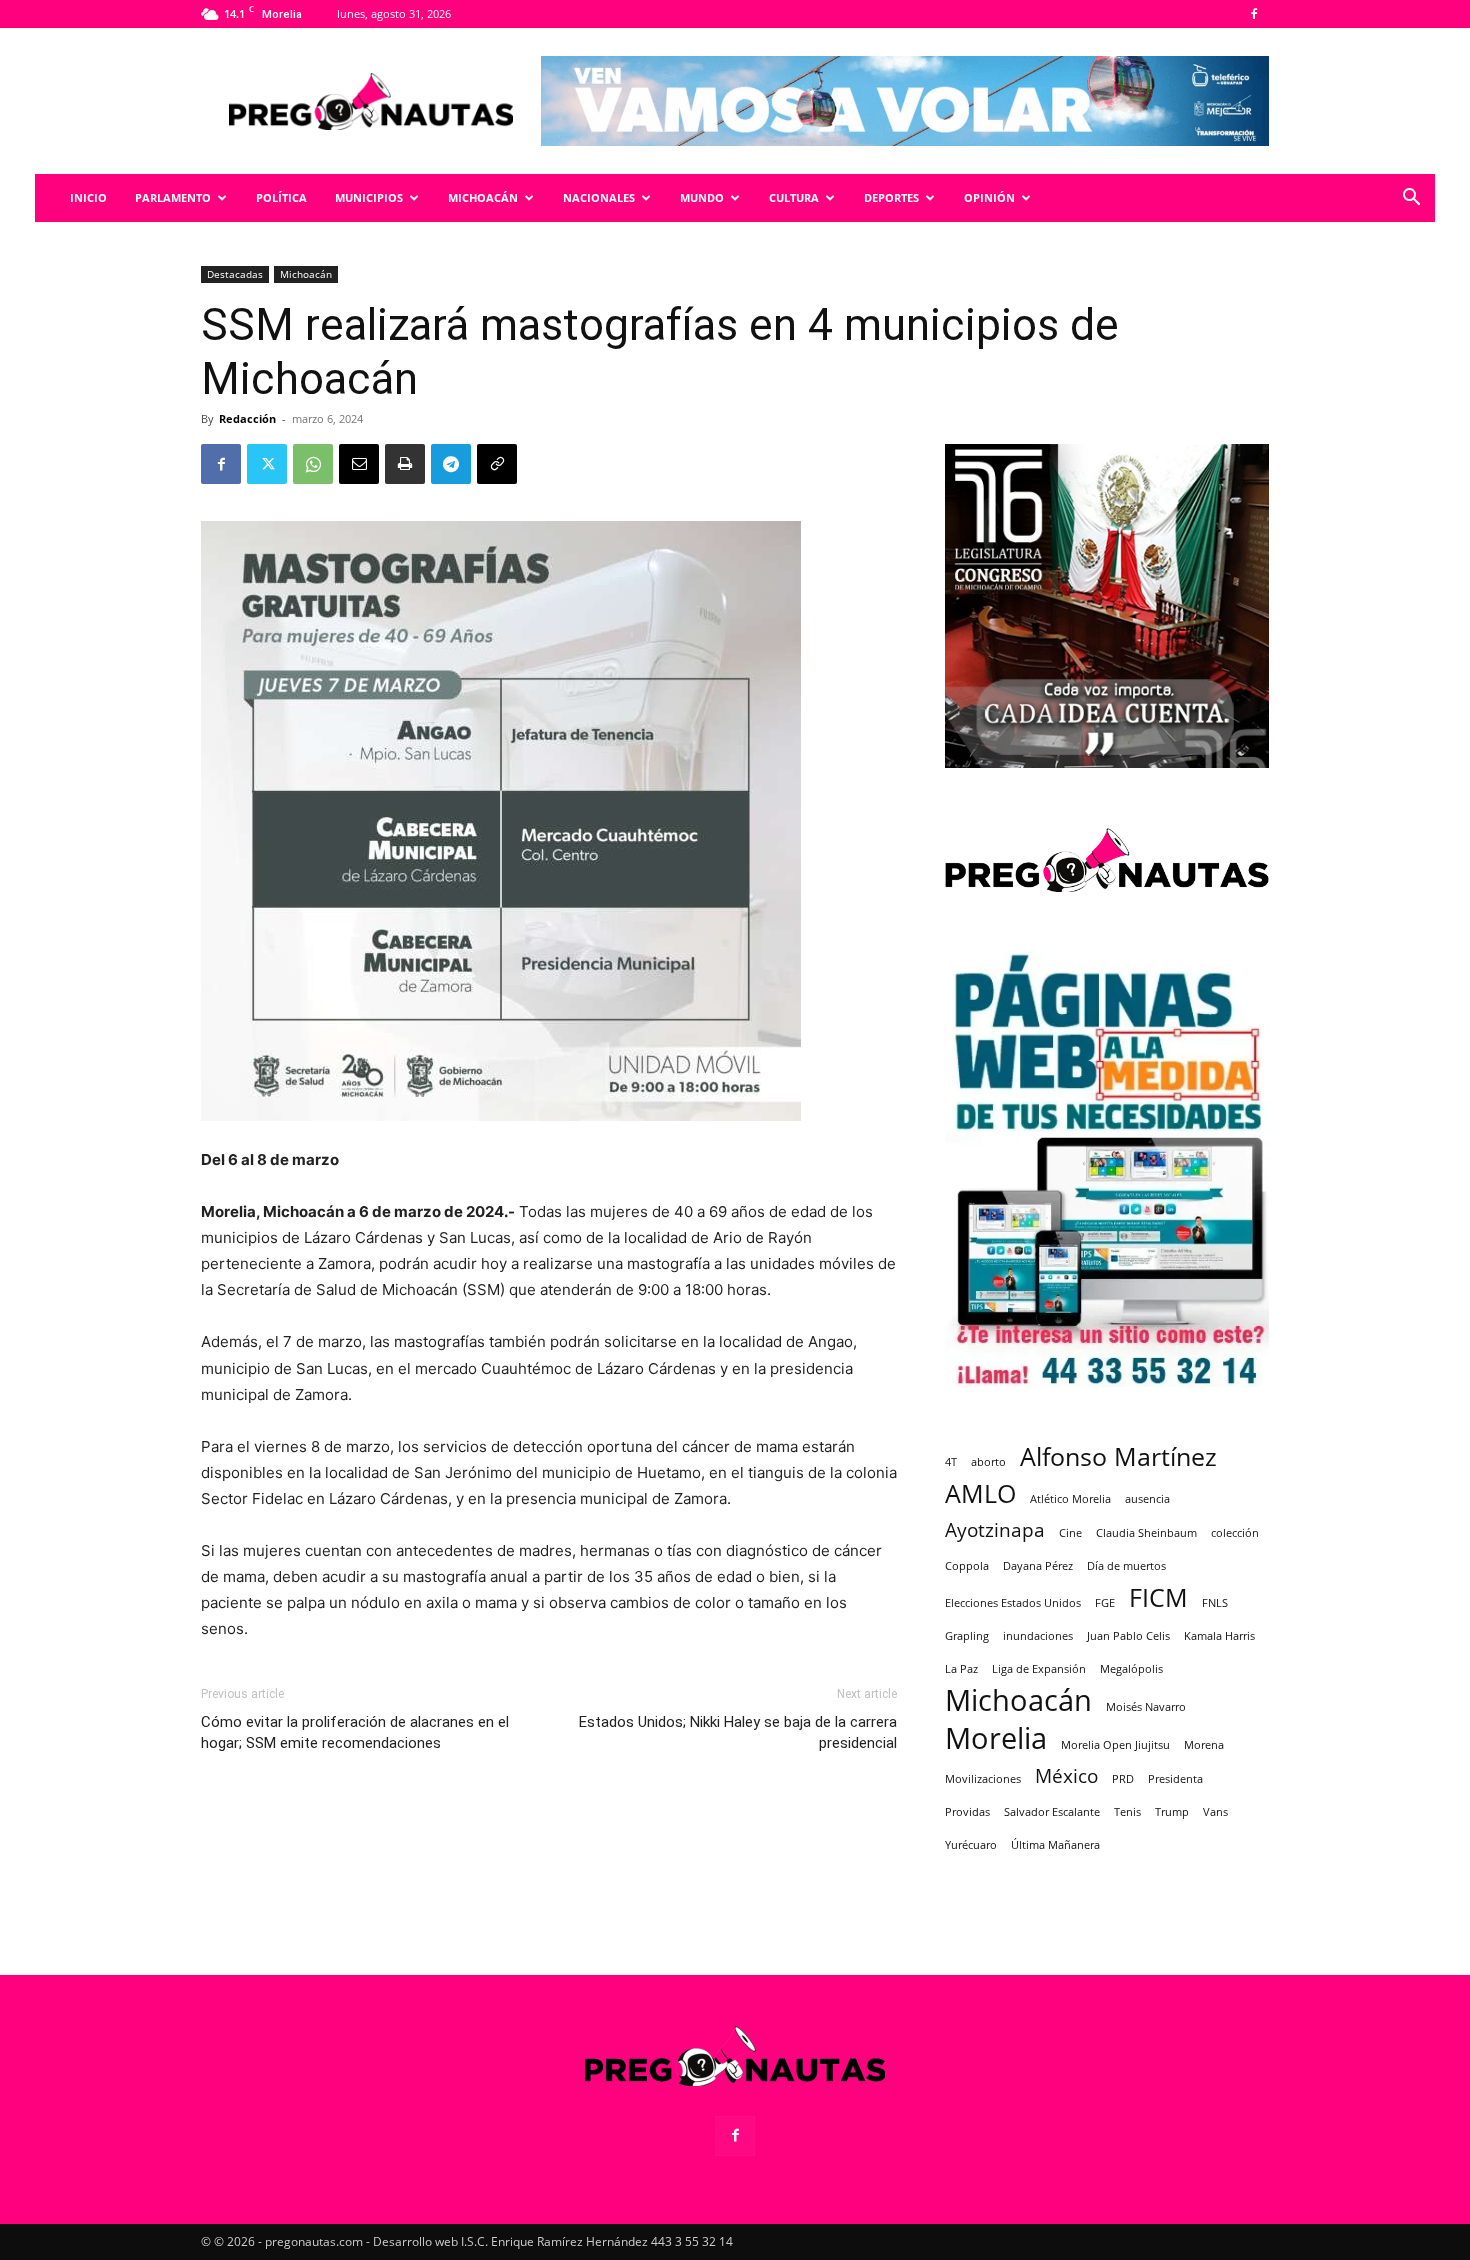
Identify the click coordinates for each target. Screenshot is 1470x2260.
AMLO (980, 1493)
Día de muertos (1126, 1566)
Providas (967, 1812)
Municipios (369, 197)
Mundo (702, 197)
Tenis (1127, 1812)
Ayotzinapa (995, 1530)
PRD (1123, 1779)
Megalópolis (1131, 1669)
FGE (1105, 1603)
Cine (1070, 1533)
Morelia (996, 1738)
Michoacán (483, 197)
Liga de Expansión (1039, 1669)
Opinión (989, 197)
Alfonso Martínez (1118, 1456)
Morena (1204, 1745)
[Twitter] (267, 464)
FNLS (1215, 1603)
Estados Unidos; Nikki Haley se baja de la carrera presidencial (738, 1732)
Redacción (247, 418)
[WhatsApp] (313, 464)
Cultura (794, 197)
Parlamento (173, 197)
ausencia (1147, 1499)
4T (951, 1462)
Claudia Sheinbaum (1146, 1533)
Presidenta (1175, 1779)
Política (281, 197)
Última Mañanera (1055, 1845)
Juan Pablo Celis (1128, 1636)
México (1066, 1776)
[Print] (405, 464)
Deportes (891, 197)
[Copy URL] (497, 464)
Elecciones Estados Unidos (1013, 1603)
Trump (1172, 1812)
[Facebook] (1254, 14)
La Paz (961, 1669)
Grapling (967, 1636)
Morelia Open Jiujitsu (1115, 1745)
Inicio (88, 197)
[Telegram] (451, 464)
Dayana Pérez (1038, 1566)
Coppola (967, 1566)
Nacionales (599, 197)
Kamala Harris (1219, 1636)
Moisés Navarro (1146, 1707)
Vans (1215, 1812)
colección (1235, 1533)
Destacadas (235, 274)
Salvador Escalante (1052, 1812)
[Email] (359, 464)
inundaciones (1038, 1636)
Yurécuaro (971, 1845)
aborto (988, 1462)
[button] (1411, 199)
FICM (1158, 1597)
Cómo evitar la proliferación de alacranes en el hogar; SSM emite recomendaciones (355, 1732)
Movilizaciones (983, 1779)
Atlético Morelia (1070, 1499)
